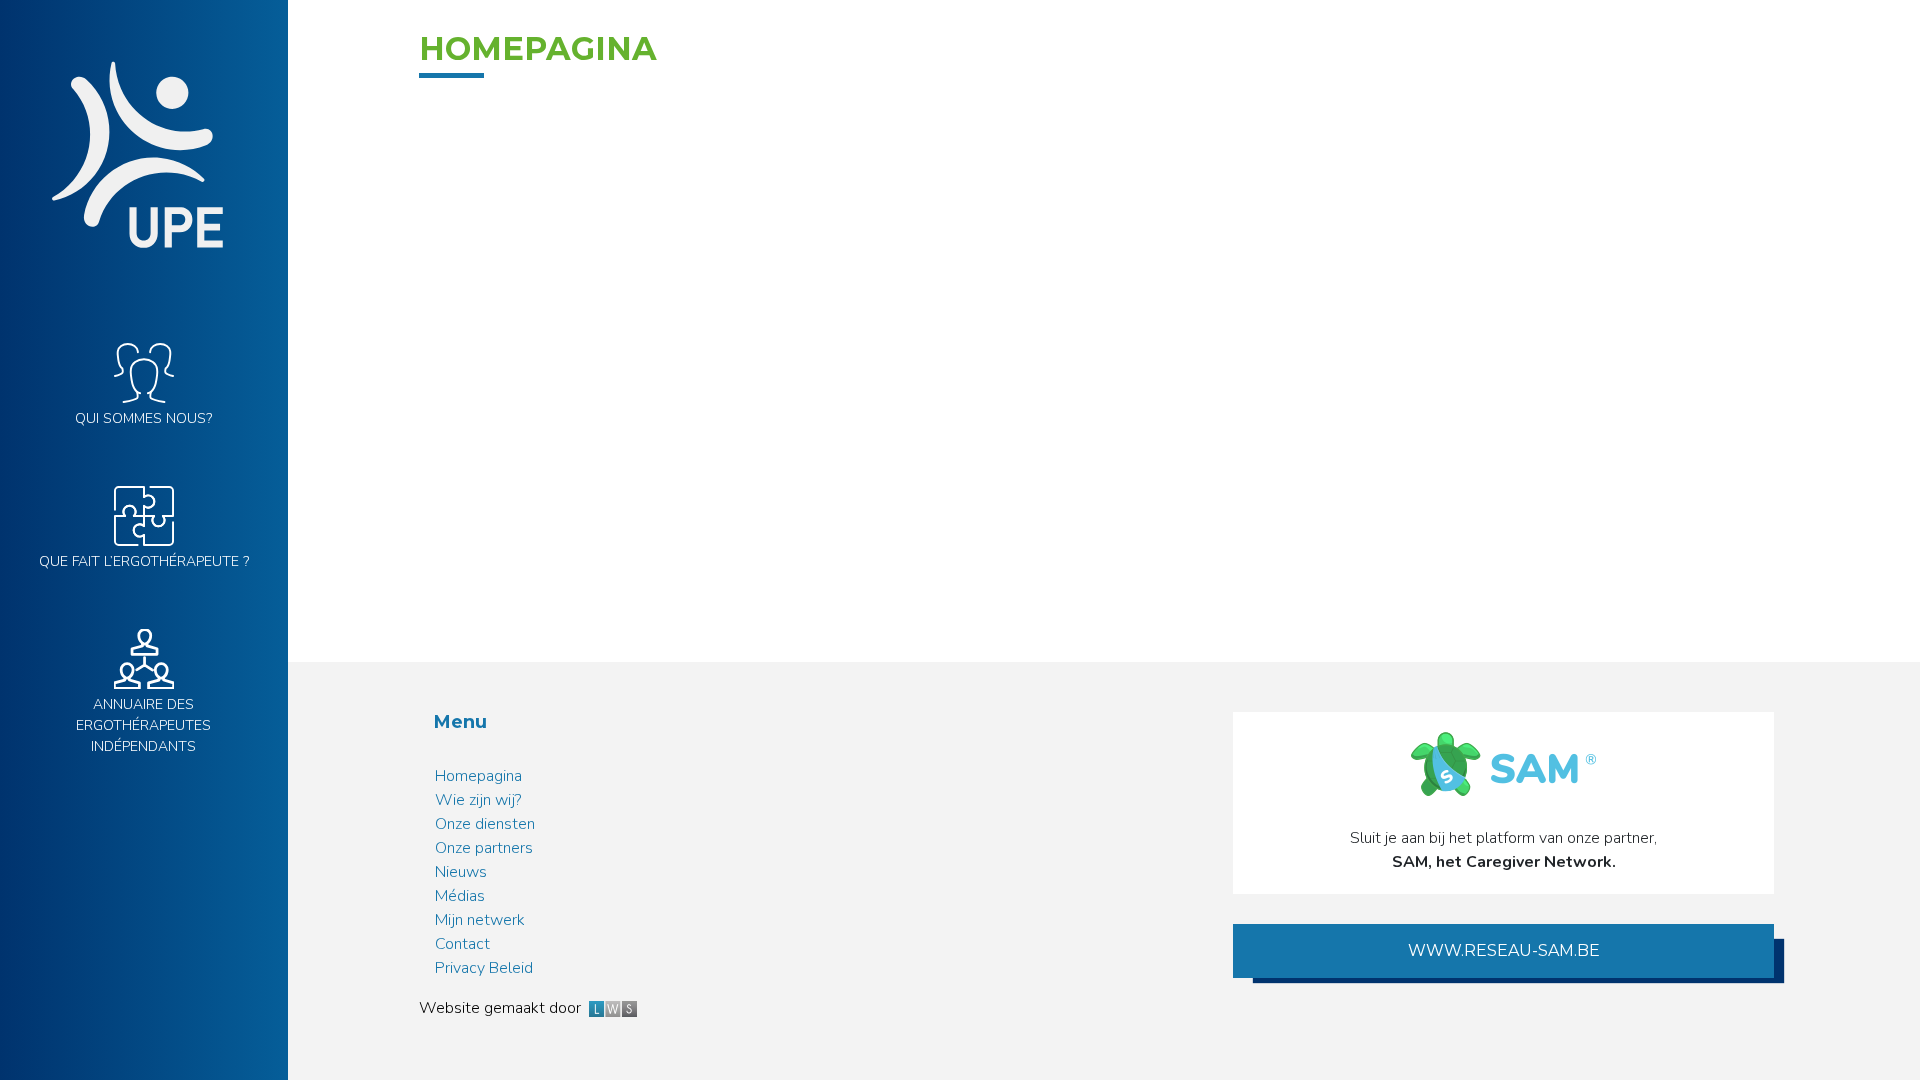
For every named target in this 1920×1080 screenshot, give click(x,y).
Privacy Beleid (484, 968)
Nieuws (461, 872)
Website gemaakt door (504, 1008)
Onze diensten (485, 824)
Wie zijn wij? (478, 800)
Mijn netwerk (480, 920)
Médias (460, 896)
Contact (462, 944)
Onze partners (484, 848)
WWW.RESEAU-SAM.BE (1504, 950)
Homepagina (478, 776)
